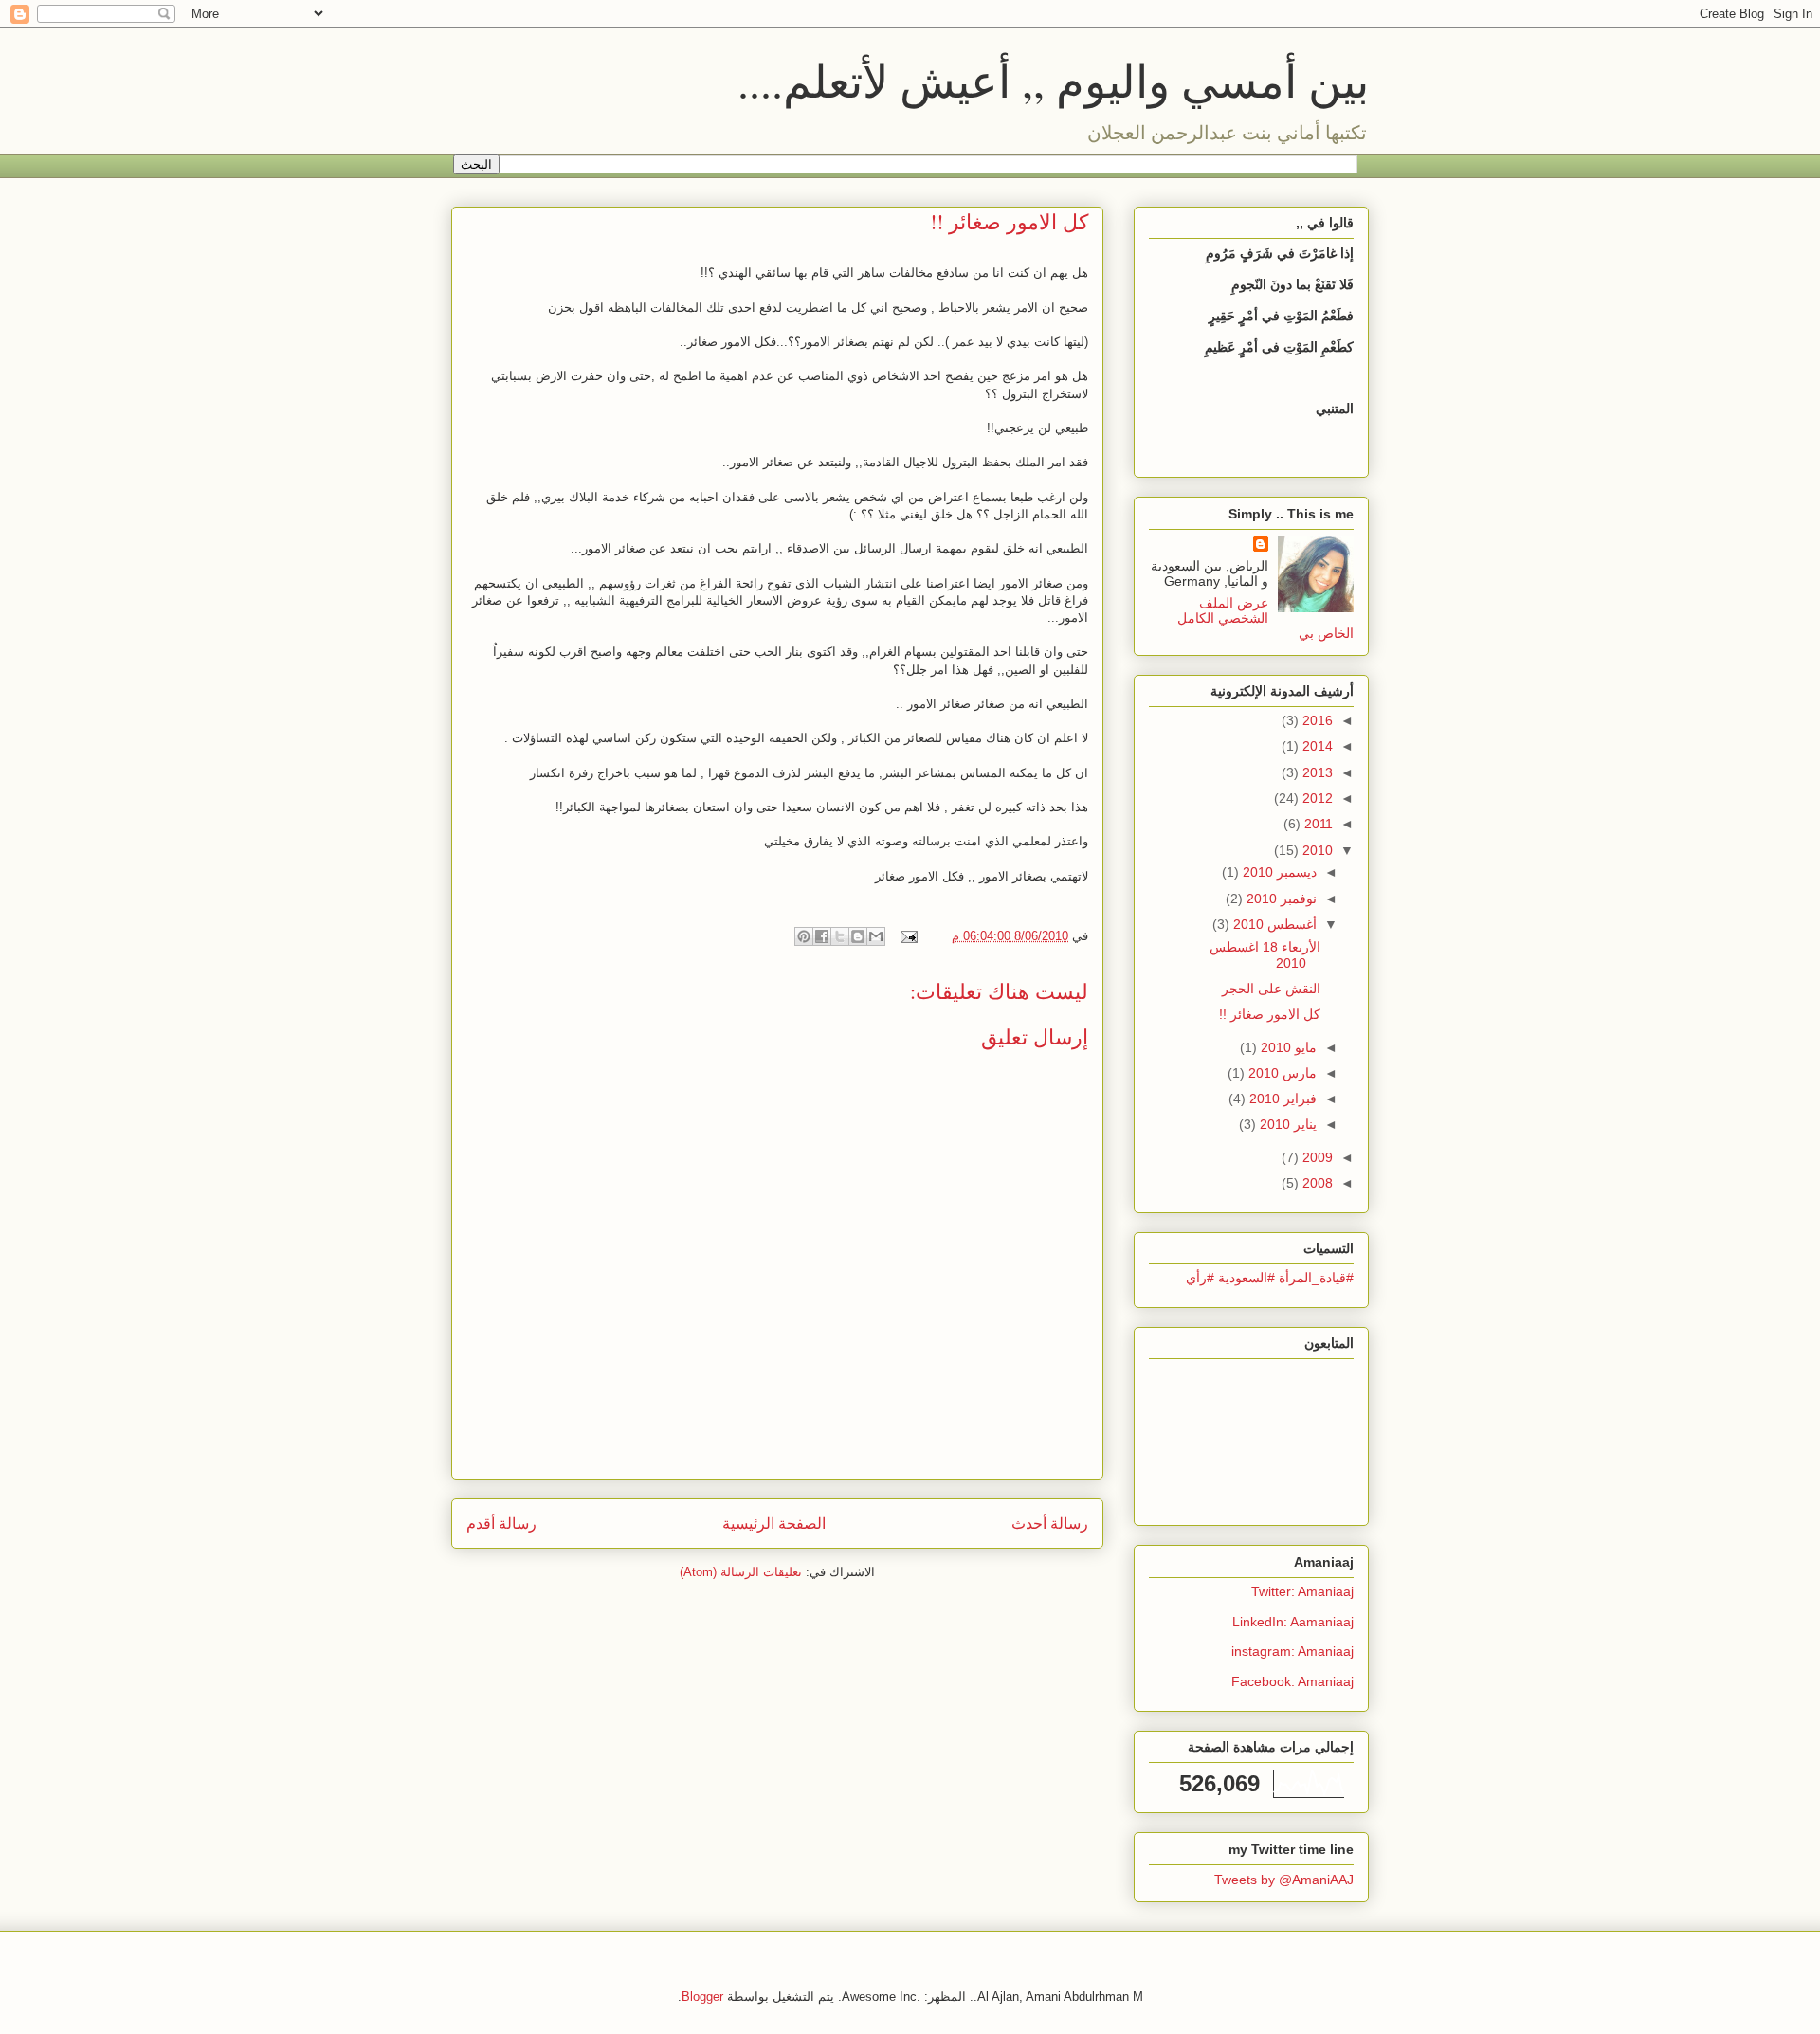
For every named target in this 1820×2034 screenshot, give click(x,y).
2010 (1316, 850)
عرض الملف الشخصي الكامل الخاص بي (1266, 618)
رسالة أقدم (501, 1524)
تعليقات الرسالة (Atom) (741, 1572)
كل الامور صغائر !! (1270, 1014)
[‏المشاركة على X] (840, 936)
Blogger (702, 1997)
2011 (1317, 824)
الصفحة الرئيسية (774, 1524)
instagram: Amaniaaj (1292, 1651)
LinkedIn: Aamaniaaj (1293, 1622)
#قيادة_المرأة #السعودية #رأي (1270, 1278)
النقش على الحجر (1271, 989)
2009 (1316, 1157)
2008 (1316, 1183)
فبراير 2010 (1281, 1099)
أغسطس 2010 (1273, 924)
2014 (1316, 746)
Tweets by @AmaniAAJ (1284, 1880)
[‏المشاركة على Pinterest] (804, 936)
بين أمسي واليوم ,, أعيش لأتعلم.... (1053, 80)
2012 (1316, 798)
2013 (1316, 772)
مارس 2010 (1281, 1073)
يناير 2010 (1286, 1124)
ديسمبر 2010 (1278, 872)
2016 (1316, 720)
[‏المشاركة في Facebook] (822, 936)
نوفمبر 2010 (1280, 899)
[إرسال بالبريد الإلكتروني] (876, 936)
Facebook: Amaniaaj (1292, 1681)
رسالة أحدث (1050, 1524)
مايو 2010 (1287, 1047)
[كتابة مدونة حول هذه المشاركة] (858, 936)
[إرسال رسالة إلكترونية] (910, 936)
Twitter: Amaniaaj (1302, 1591)
